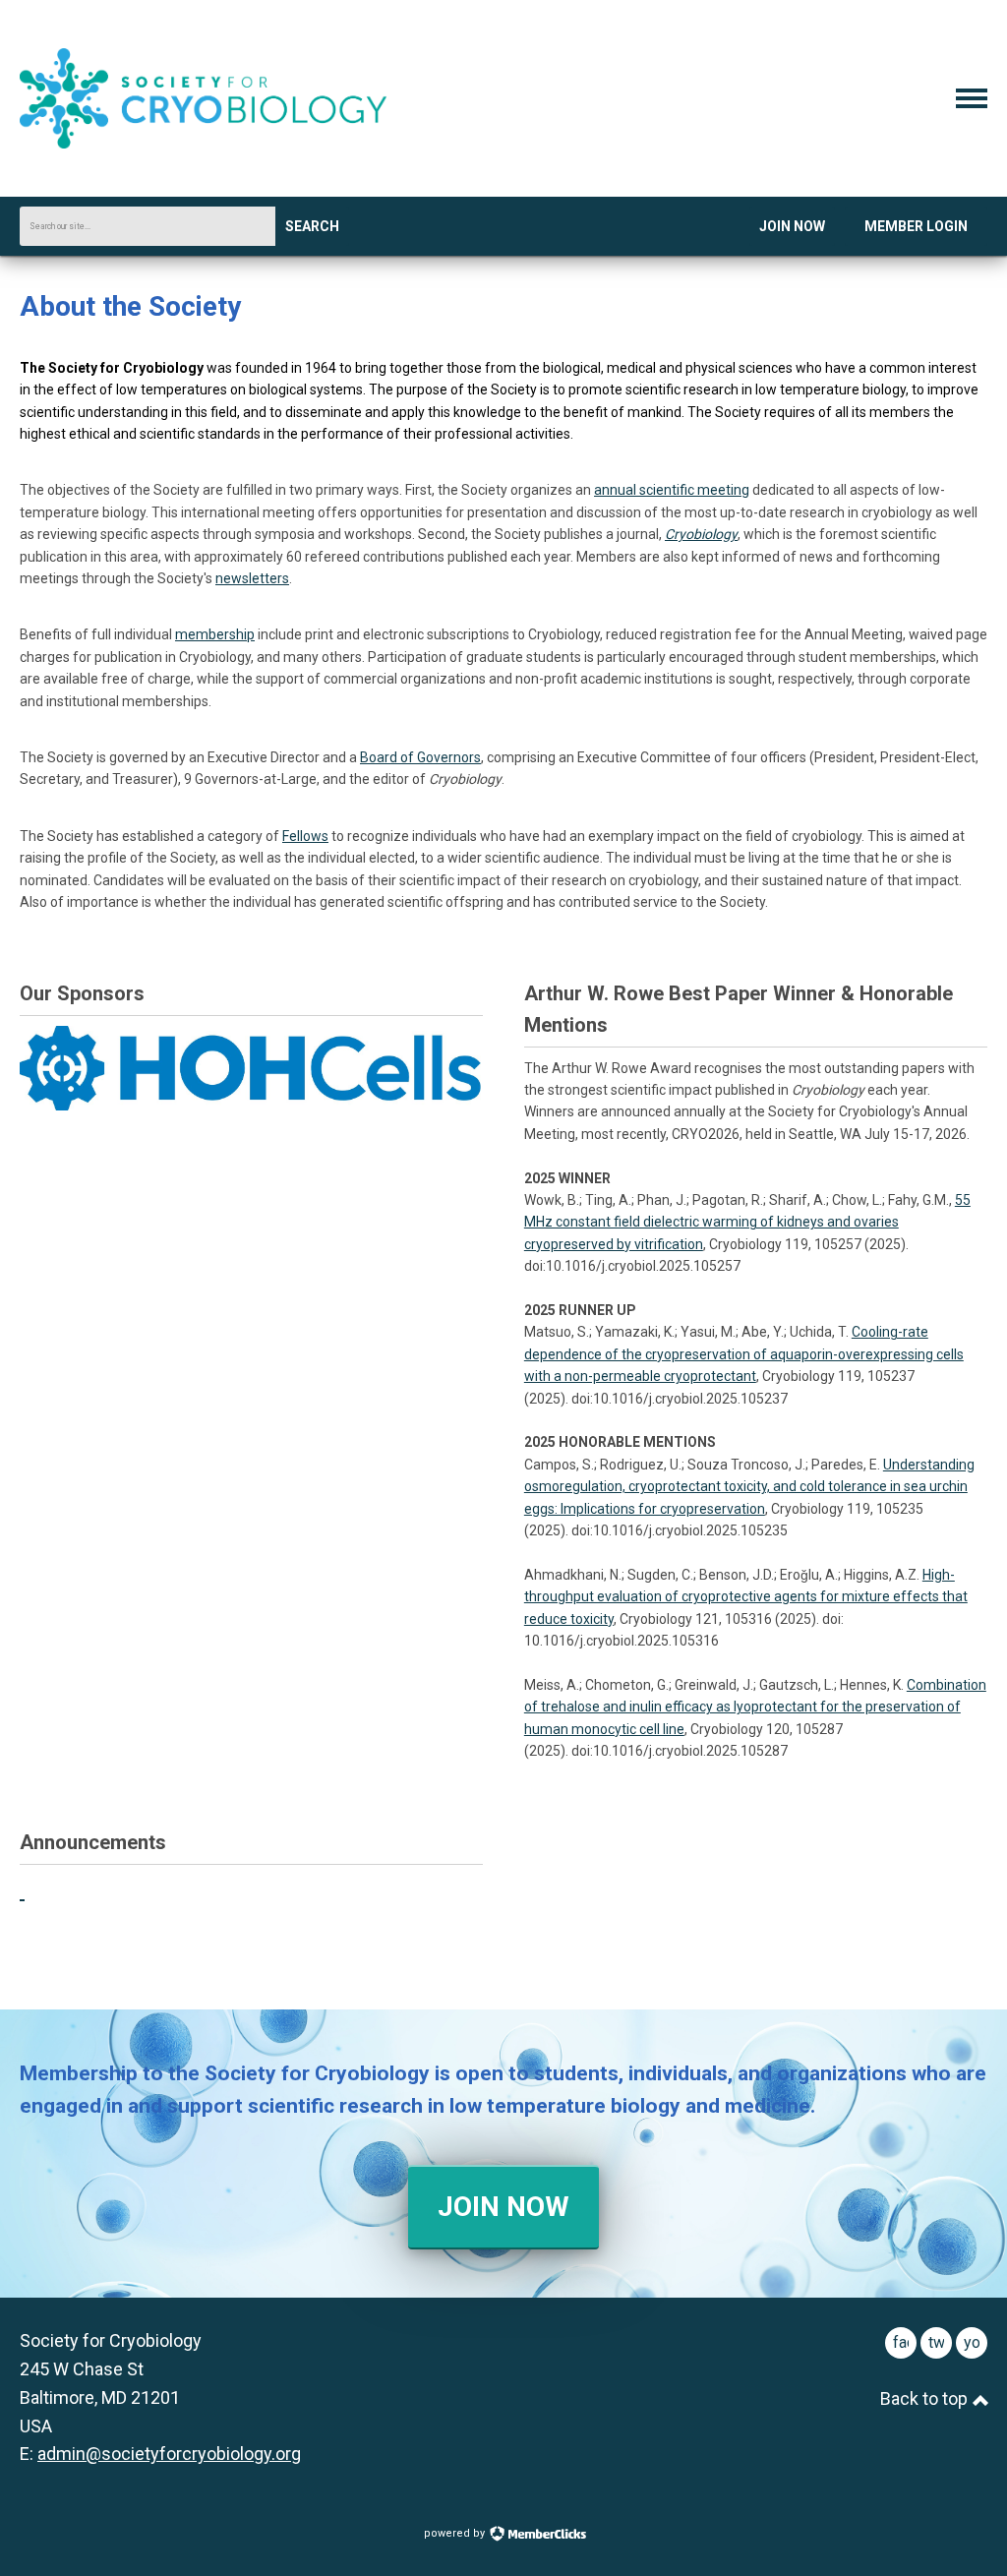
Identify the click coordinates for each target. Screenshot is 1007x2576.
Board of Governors (420, 757)
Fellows (305, 836)
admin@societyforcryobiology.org (169, 2454)
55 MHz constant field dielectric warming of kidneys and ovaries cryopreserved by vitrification (747, 1222)
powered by (456, 2533)
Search (312, 226)
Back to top (926, 2398)
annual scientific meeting (672, 490)
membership (215, 634)
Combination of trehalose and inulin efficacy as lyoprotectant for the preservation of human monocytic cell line (755, 1707)
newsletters (252, 578)
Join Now (792, 226)
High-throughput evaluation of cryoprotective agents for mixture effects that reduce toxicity (746, 1597)
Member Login (916, 226)
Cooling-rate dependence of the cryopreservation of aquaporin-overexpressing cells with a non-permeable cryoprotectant (744, 1354)
